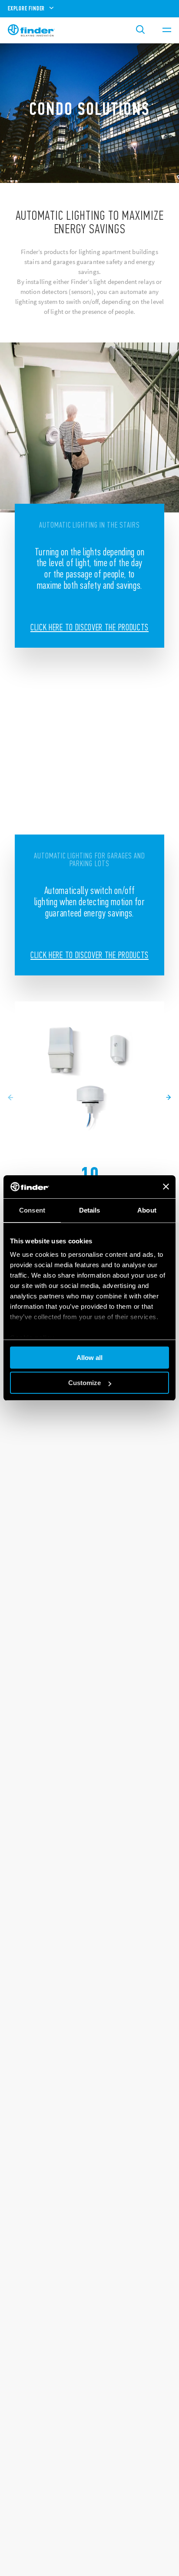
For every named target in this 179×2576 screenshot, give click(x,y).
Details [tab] (90, 1210)
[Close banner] (166, 1187)
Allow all (89, 1358)
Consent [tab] (32, 1210)
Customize (85, 1383)
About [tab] (147, 1210)
